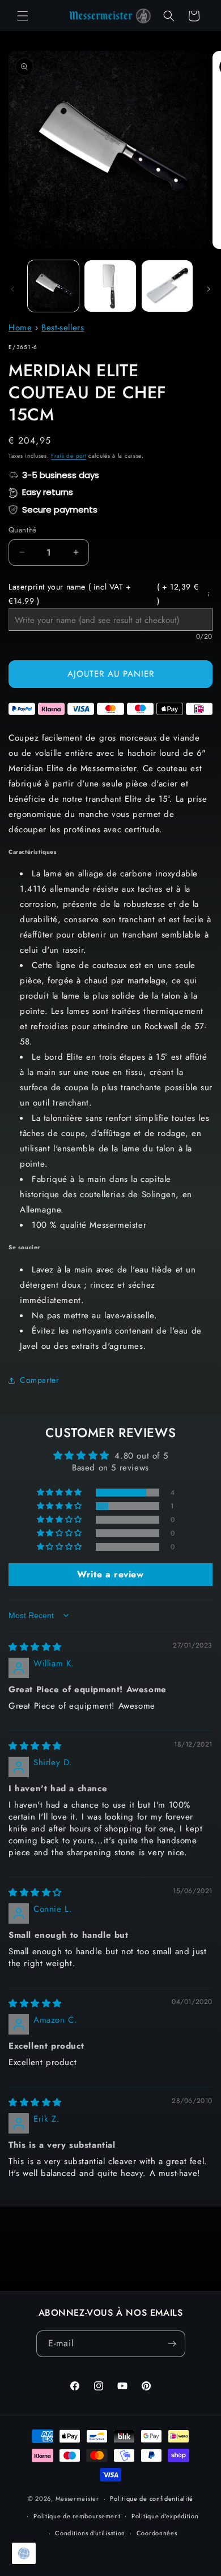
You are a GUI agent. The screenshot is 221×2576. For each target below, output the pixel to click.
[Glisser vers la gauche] (12, 289)
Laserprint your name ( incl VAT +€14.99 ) (103, 594)
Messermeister (77, 2498)
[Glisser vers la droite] (209, 289)
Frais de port (69, 456)
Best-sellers (63, 328)
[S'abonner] (172, 2344)
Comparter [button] (39, 1380)
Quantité (22, 530)
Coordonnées (157, 2533)
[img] (35, 1647)
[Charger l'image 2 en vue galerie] (110, 286)
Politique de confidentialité (152, 2498)
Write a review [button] (110, 1574)
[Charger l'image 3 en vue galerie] (167, 286)
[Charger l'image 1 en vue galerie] (53, 286)
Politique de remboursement (77, 2516)
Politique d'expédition (165, 2516)
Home (20, 328)
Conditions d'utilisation (90, 2533)
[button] (23, 16)
